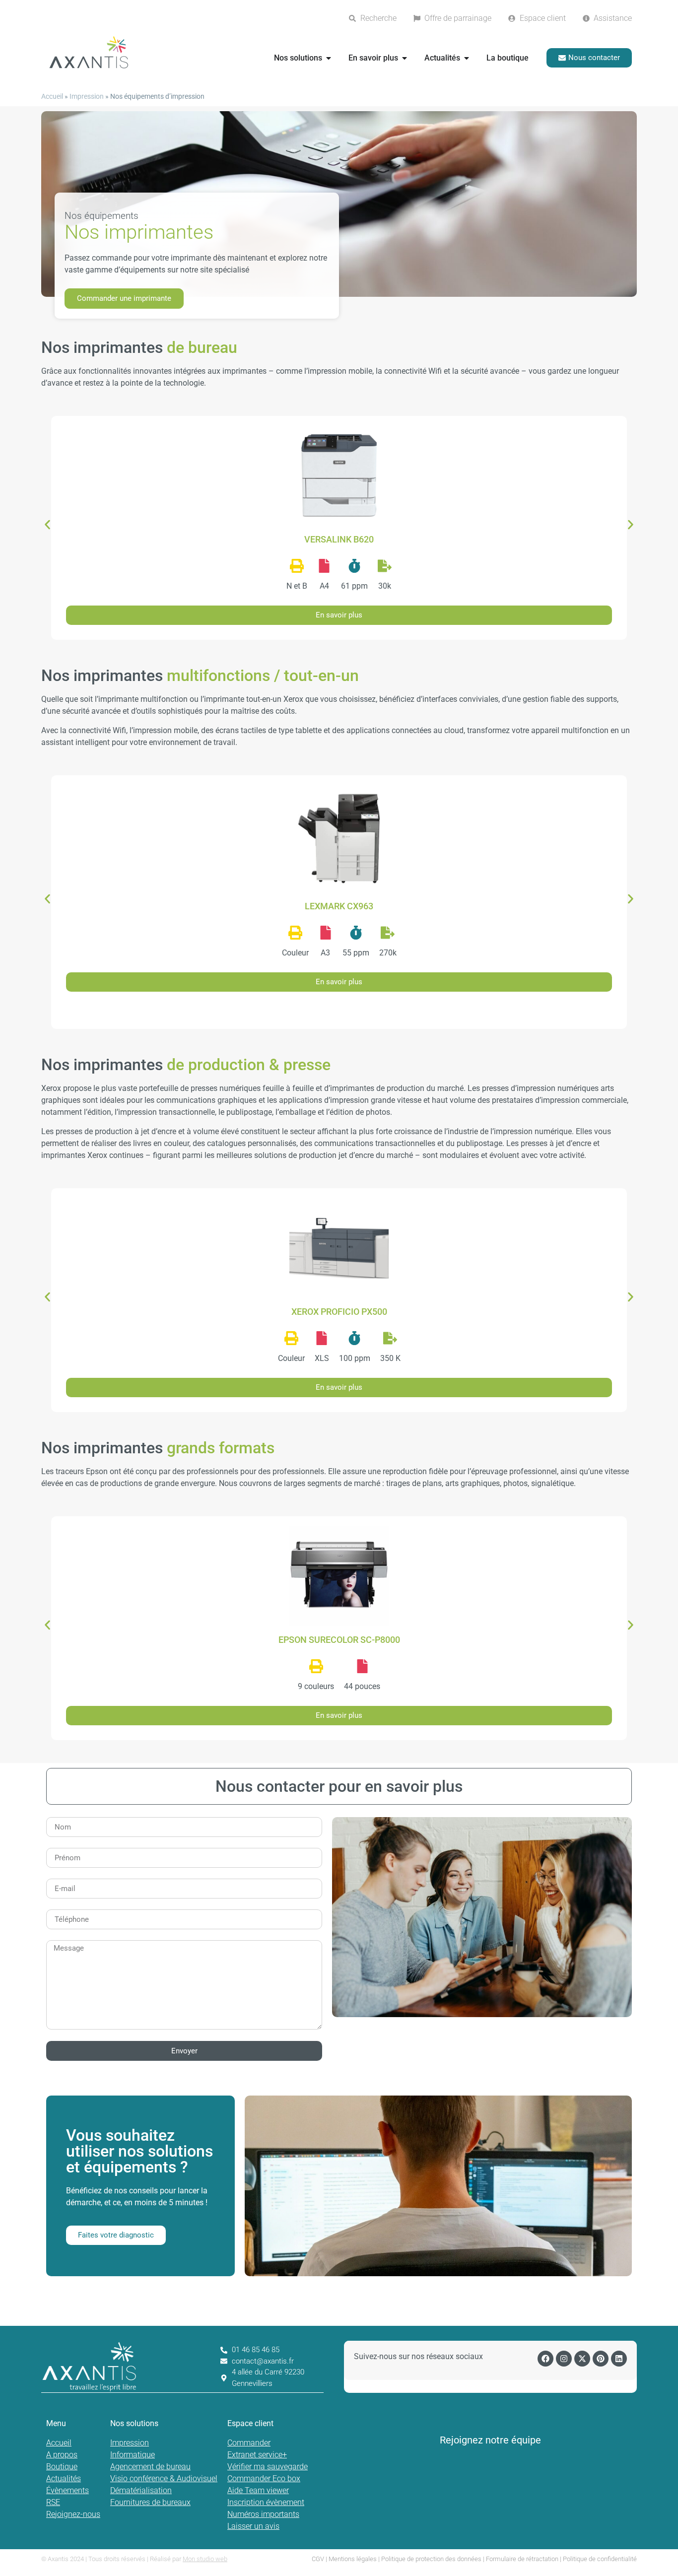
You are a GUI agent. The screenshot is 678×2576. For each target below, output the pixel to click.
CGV (318, 2559)
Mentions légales (353, 2559)
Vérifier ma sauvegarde (268, 2467)
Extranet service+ (257, 2455)
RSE (53, 2502)
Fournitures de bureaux (150, 2502)
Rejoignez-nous (73, 2514)
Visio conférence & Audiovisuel (164, 2478)
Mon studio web (205, 2559)
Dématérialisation (141, 2490)
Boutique (62, 2467)
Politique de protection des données (431, 2559)
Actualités (64, 2478)
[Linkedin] (619, 2359)
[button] (47, 524)
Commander (249, 2443)
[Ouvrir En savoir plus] (405, 58)
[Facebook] (545, 2359)
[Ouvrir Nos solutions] (329, 58)
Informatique (133, 2455)
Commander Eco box (264, 2478)
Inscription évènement (266, 2502)
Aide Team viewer (258, 2490)
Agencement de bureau (150, 2467)
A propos (62, 2455)
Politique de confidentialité (600, 2559)
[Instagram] (564, 2359)
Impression (87, 96)
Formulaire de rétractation (522, 2559)
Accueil (52, 96)
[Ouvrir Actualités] (467, 58)
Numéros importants (263, 2514)
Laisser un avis (253, 2526)
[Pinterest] (601, 2359)
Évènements (68, 2490)
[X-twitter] (582, 2359)
